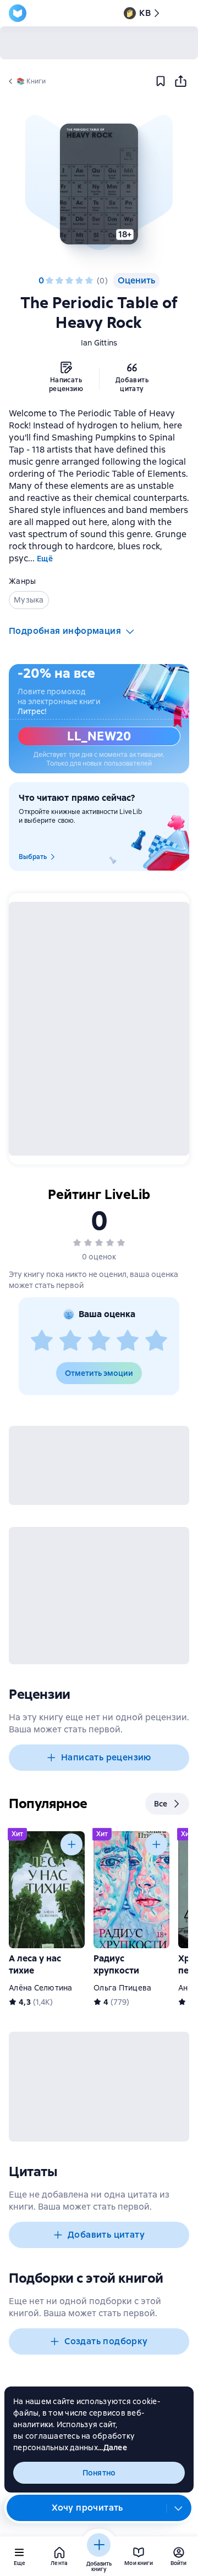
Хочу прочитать (87, 2508)
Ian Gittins (99, 343)
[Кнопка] (71, 1844)
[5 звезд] (89, 281)
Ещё (45, 559)
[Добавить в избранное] (161, 81)
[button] (99, 184)
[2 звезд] (59, 281)
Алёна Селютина (41, 1988)
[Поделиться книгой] (180, 81)
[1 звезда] (50, 281)
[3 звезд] (69, 281)
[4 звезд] (79, 281)
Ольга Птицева (122, 1988)
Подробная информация (65, 631)
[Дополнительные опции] (179, 2508)
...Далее (112, 2447)
